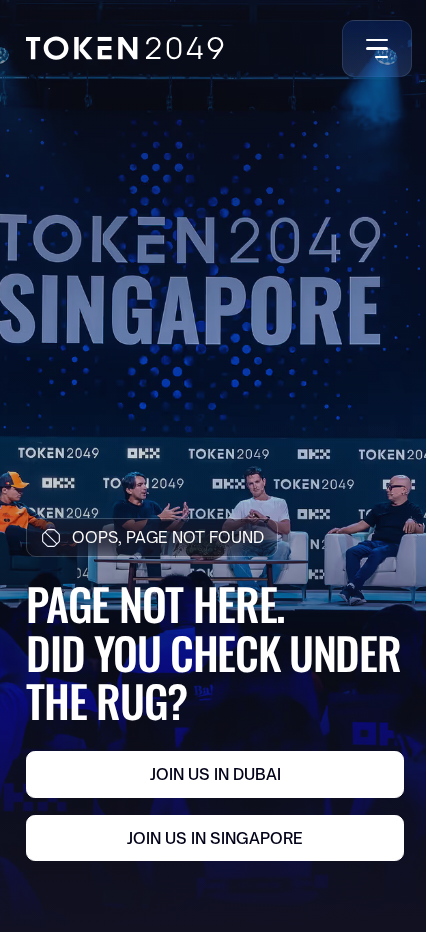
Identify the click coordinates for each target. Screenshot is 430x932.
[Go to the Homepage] (124, 48)
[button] (373, 48)
